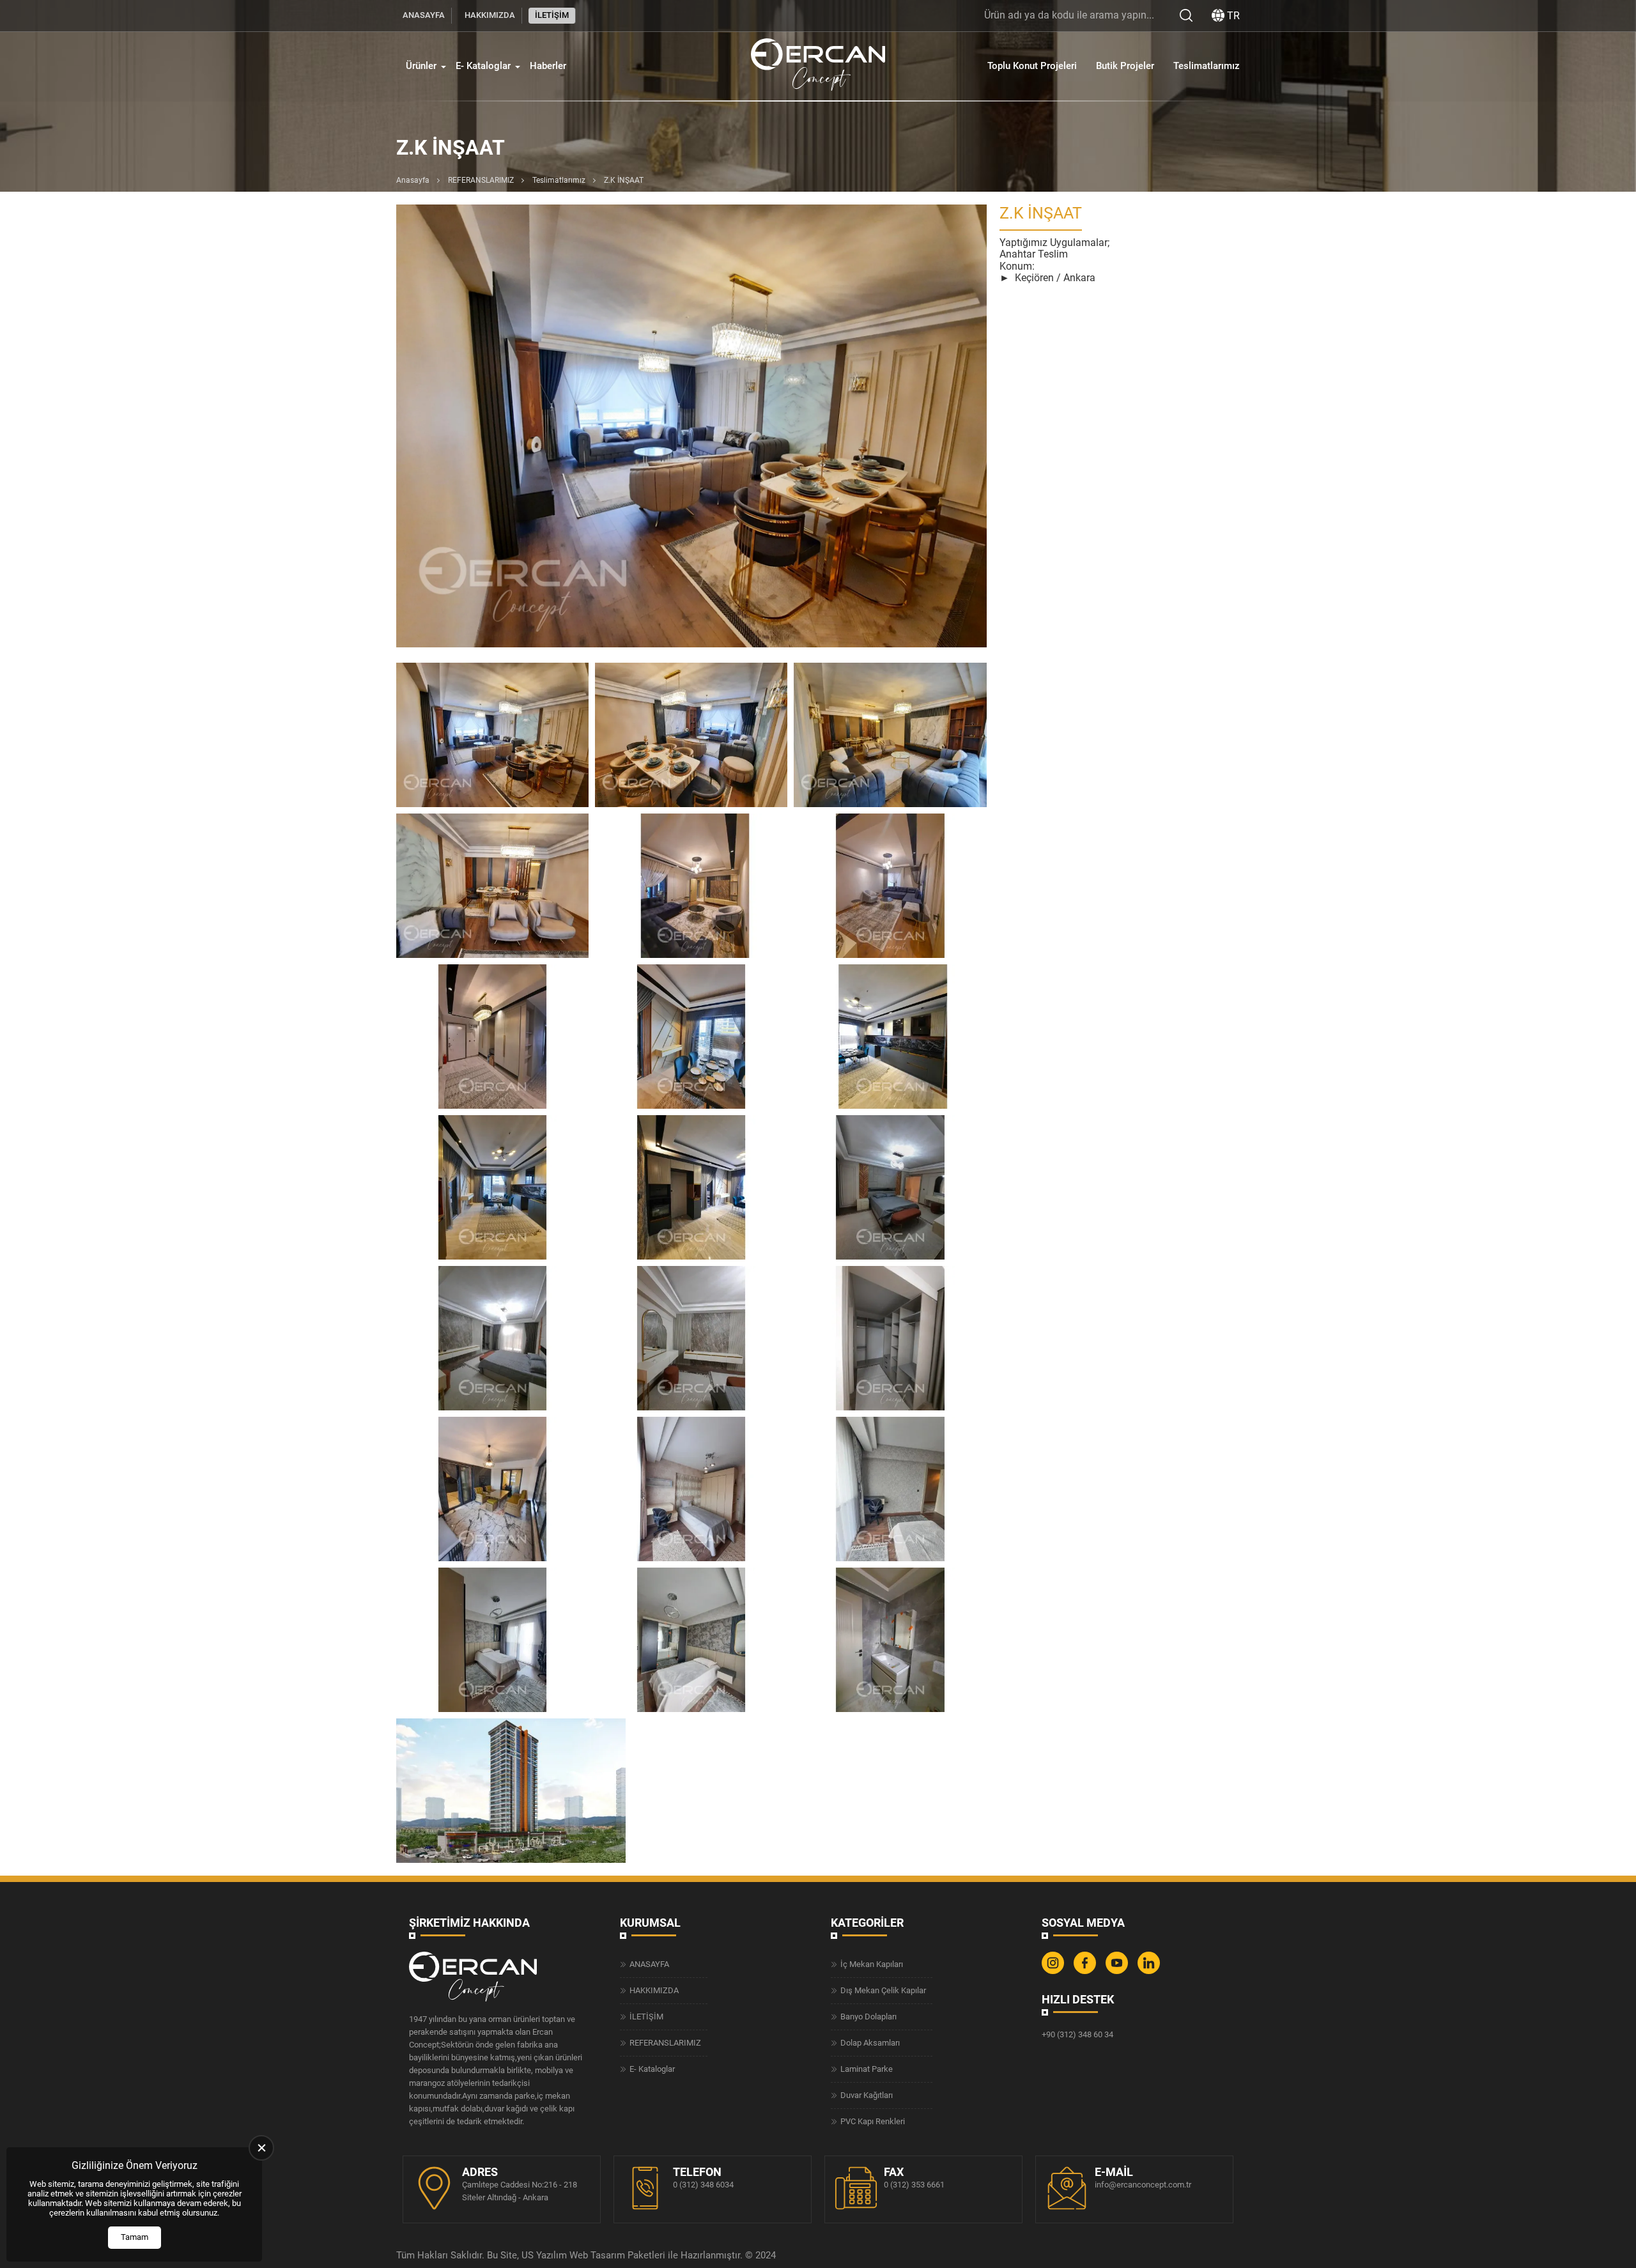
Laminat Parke (867, 2069)
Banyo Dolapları (868, 2017)
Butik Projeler (1125, 66)
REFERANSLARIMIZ (481, 180)
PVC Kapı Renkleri (873, 2121)
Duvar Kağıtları (867, 2095)
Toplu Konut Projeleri (1032, 66)
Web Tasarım (597, 2255)
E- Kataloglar (483, 66)
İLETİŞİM (552, 15)
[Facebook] (1086, 1971)
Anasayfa (413, 180)
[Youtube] (1118, 1971)
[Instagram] (1054, 1971)
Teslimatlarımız (1207, 66)
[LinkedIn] (1150, 1971)
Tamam (135, 2237)
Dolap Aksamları (870, 2043)
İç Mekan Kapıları (872, 1964)
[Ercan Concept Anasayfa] (818, 66)
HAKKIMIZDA (490, 15)
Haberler (548, 66)
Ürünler (421, 66)
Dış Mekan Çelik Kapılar (883, 1990)
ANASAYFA (424, 15)
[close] (261, 2148)
